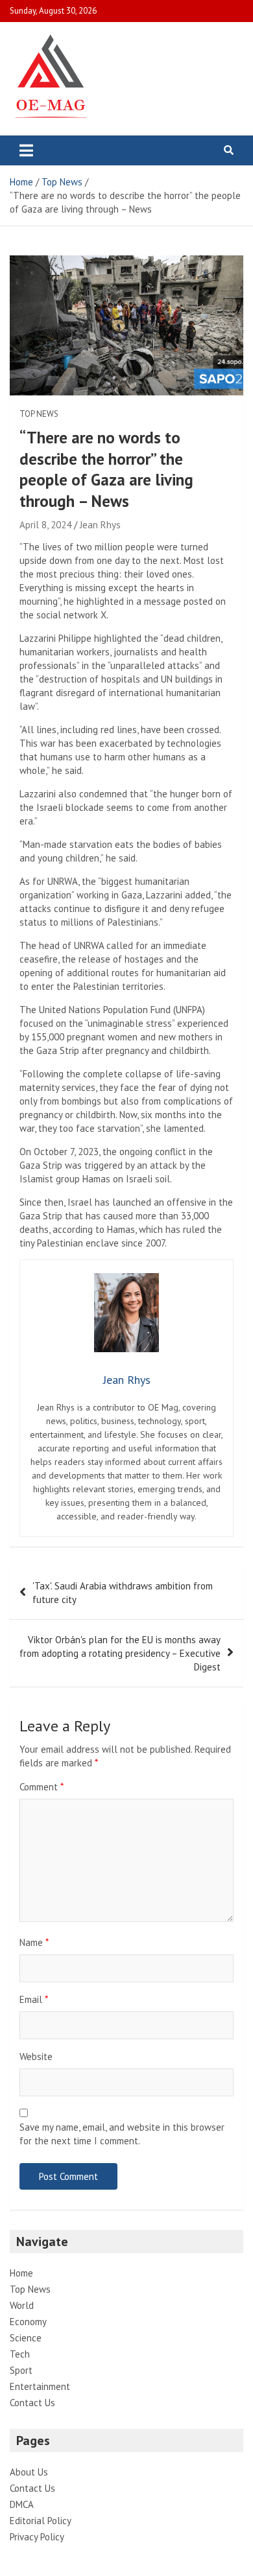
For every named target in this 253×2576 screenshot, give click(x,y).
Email (34, 1999)
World (22, 2305)
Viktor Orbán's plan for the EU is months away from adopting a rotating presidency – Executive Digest (120, 1653)
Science (26, 2338)
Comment (42, 1787)
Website (36, 2056)
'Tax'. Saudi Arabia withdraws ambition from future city (123, 1593)
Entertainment (40, 2386)
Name (34, 1942)
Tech (20, 2354)
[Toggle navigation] (26, 150)
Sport (21, 2370)
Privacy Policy (37, 2537)
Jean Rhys (100, 525)
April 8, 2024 (45, 525)
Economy (28, 2322)
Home (21, 2273)
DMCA (22, 2504)
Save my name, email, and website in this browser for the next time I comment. (122, 2134)
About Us (29, 2472)
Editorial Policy (41, 2521)
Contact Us (32, 2403)
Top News (39, 414)
